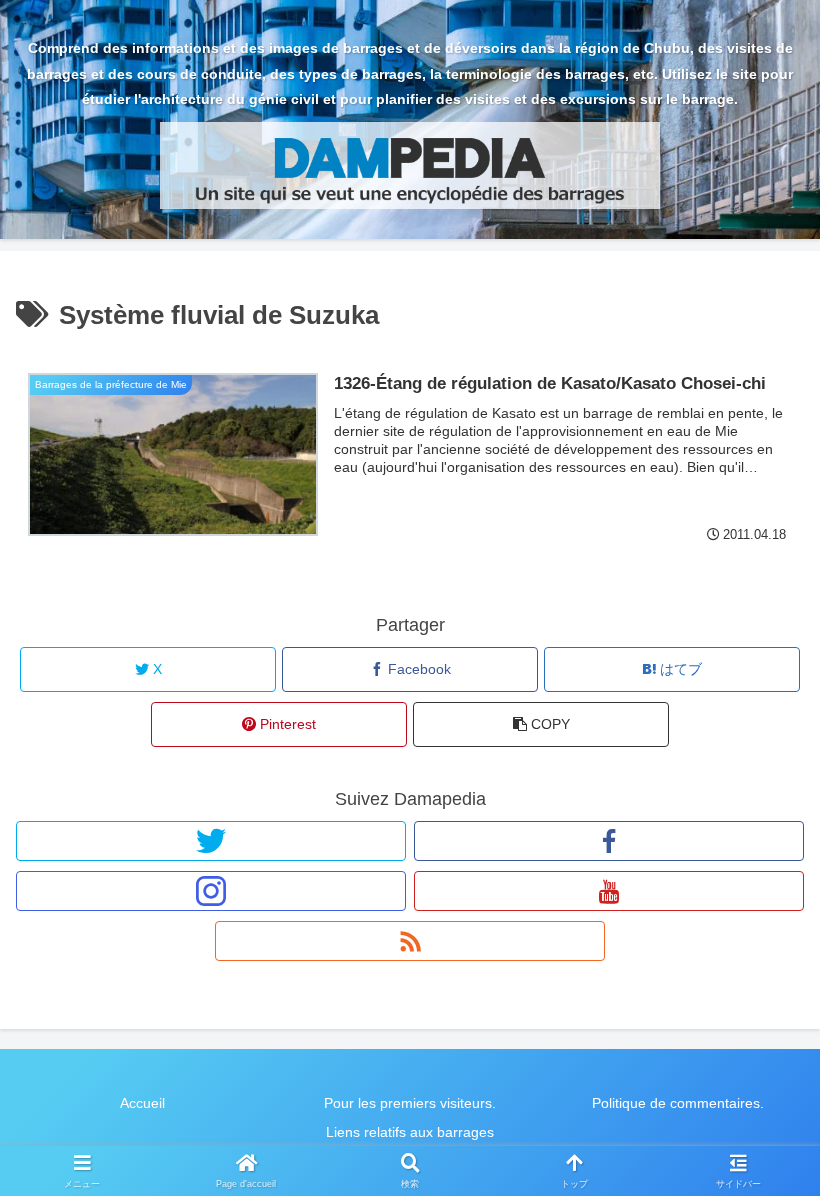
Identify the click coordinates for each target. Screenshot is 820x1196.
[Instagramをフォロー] (211, 891)
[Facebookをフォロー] (609, 841)
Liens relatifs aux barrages (410, 1132)
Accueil (142, 1103)
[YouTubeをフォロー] (609, 891)
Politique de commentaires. (678, 1103)
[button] (541, 724)
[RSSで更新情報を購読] (410, 941)
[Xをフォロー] (211, 841)
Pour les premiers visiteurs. (410, 1103)
